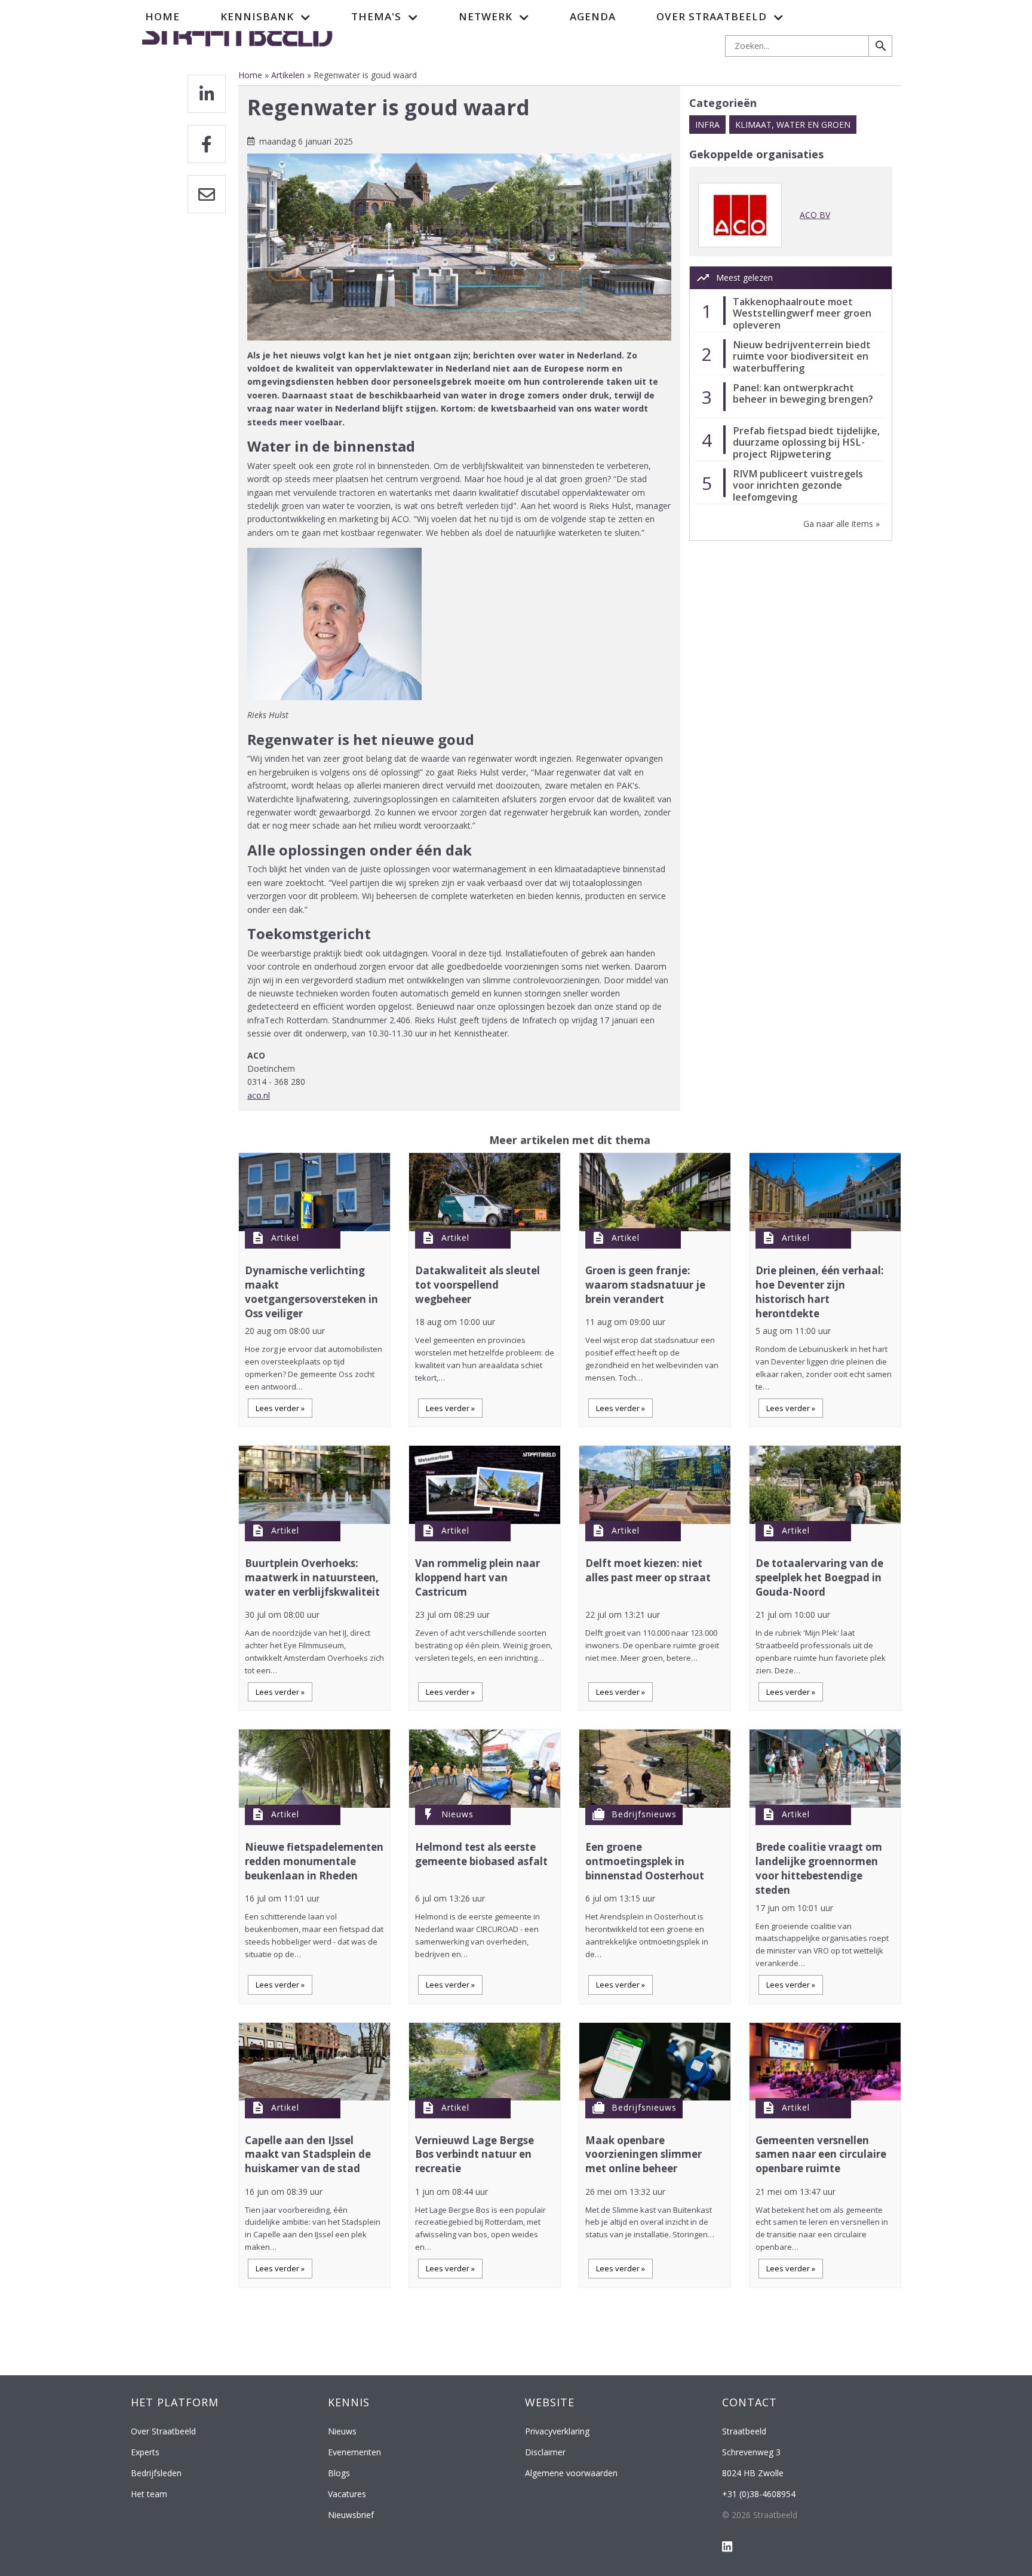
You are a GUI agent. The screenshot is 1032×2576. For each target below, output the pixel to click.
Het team (149, 2494)
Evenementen (354, 2452)
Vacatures (347, 2494)
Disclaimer (545, 2452)
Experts (145, 2452)
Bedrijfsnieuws (644, 1814)
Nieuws (457, 1814)
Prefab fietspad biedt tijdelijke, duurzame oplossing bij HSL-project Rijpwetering (806, 442)
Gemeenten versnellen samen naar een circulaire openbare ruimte (821, 2155)
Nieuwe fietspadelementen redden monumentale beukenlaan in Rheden (314, 1861)
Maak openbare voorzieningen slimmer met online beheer (644, 2155)
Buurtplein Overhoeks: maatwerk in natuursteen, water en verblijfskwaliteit (312, 1577)
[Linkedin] (207, 94)
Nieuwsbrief (351, 2515)
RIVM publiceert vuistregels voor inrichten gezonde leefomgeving (798, 485)
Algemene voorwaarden (571, 2473)
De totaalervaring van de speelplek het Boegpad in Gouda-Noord (819, 1577)
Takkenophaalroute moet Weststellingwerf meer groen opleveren (802, 313)
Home (162, 16)
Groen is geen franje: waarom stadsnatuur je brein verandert (645, 1285)
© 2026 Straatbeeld (760, 2515)
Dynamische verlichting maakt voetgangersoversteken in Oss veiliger (311, 1292)
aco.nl (259, 1095)
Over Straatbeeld (163, 2431)
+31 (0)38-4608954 (759, 2494)
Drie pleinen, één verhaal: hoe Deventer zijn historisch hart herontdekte (820, 1292)
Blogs (339, 2473)
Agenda (593, 16)
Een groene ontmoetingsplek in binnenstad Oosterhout (645, 1861)
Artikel (285, 1238)
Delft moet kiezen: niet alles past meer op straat (648, 1570)
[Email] (207, 194)
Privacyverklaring (557, 2431)
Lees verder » (280, 1408)
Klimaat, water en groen (793, 125)
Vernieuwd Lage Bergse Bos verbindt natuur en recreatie (474, 2155)
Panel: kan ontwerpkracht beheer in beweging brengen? (803, 393)
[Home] (237, 32)
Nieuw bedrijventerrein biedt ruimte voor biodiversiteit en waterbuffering (802, 356)
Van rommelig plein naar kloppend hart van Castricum (477, 1577)
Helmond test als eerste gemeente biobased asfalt (481, 1854)
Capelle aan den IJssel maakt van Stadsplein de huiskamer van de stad (308, 2155)
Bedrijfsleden (156, 2473)
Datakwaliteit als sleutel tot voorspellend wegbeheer (477, 1285)
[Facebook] (207, 144)
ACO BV (815, 215)
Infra (707, 125)
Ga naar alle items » (841, 524)
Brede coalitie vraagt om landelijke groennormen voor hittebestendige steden (819, 1868)
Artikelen (288, 75)
